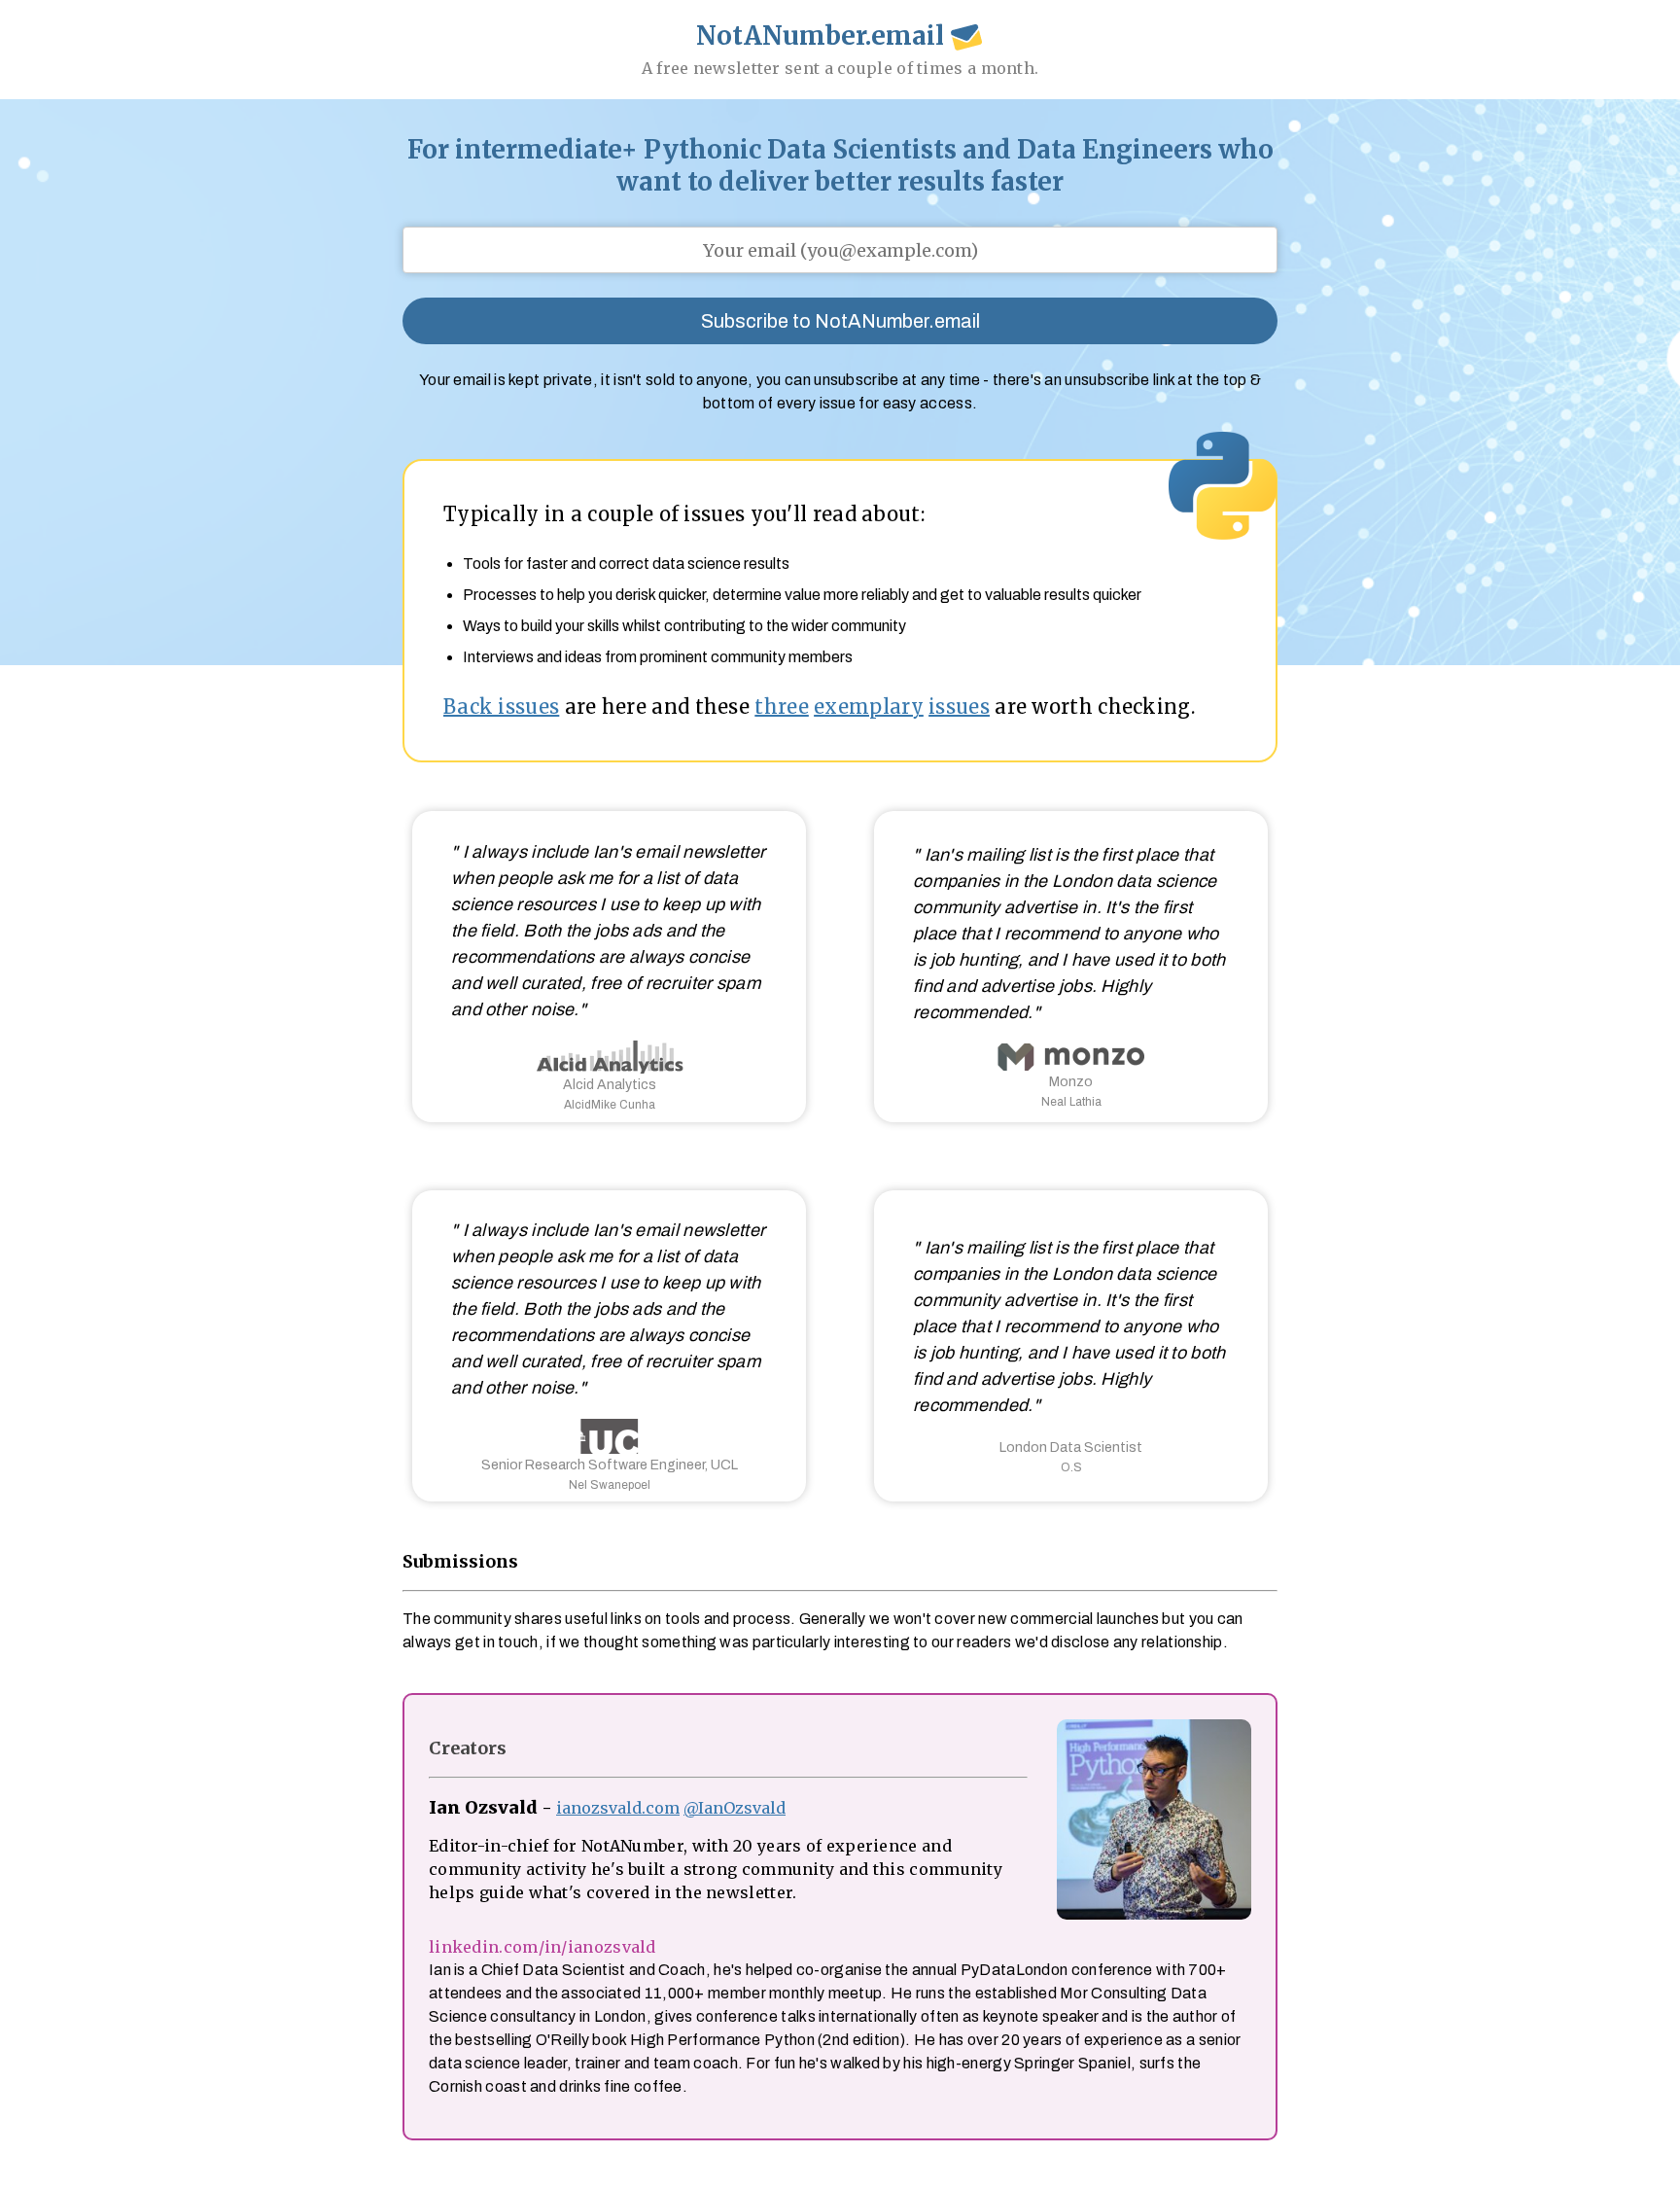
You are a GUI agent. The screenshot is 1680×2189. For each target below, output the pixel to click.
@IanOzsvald (735, 1808)
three (782, 706)
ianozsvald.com (618, 1808)
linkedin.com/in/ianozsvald (542, 1947)
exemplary (869, 706)
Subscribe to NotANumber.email (840, 321)
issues (959, 706)
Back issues (501, 706)
